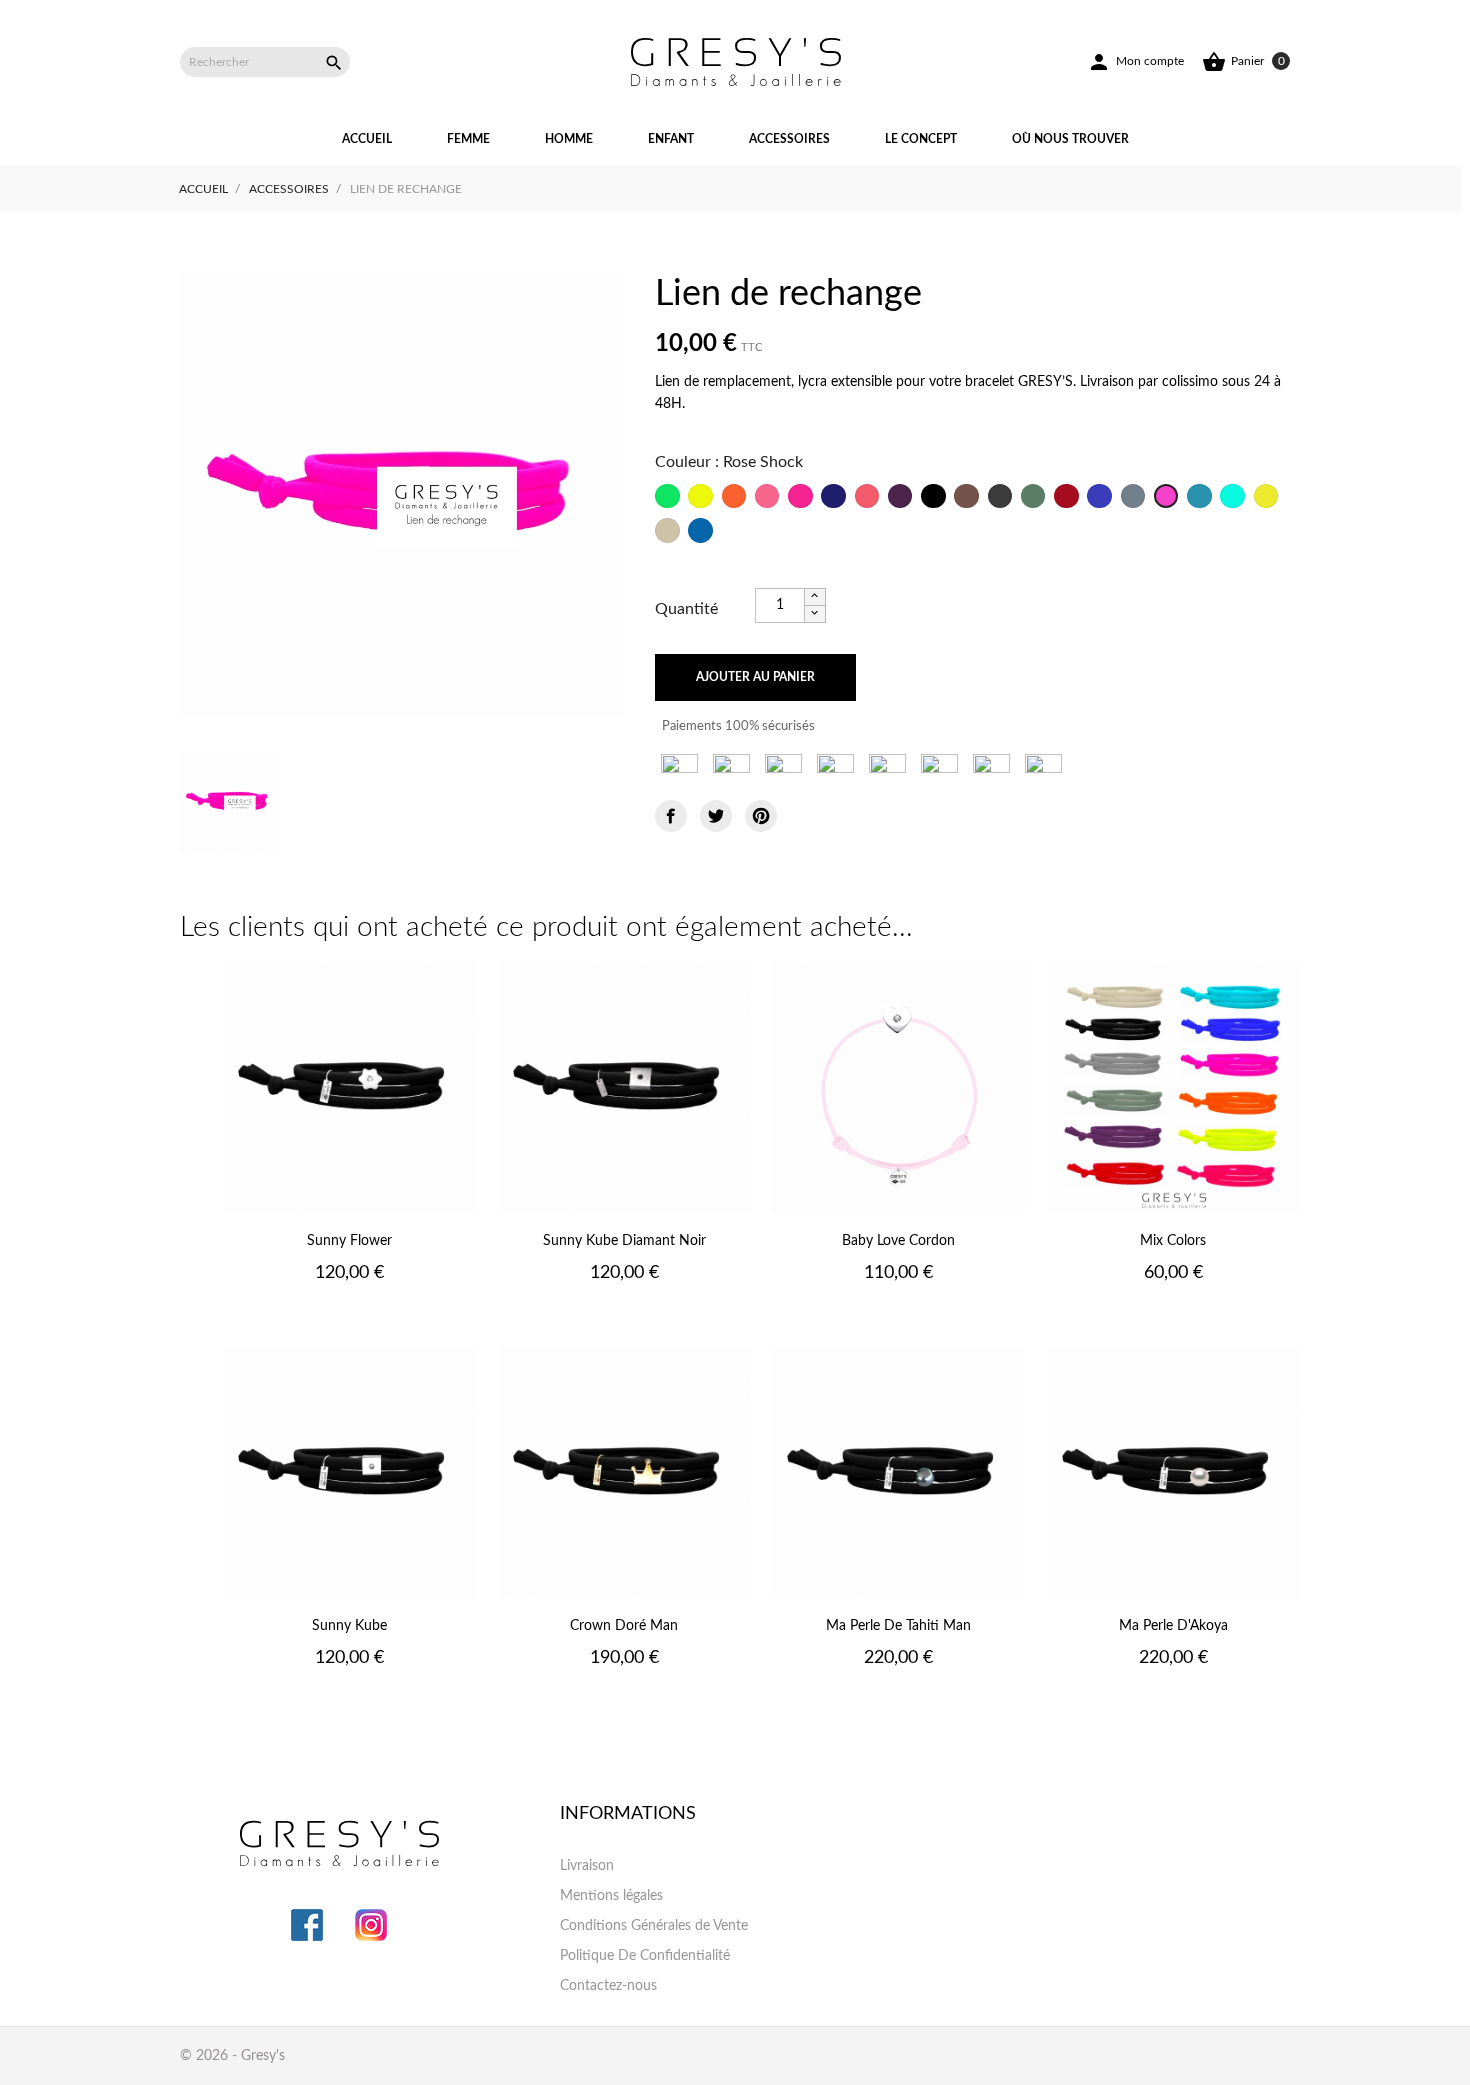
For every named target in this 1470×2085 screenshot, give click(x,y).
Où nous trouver (1070, 139)
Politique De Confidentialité (645, 1956)
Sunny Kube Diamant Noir (624, 1241)
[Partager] (671, 816)
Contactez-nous (608, 1986)
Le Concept (921, 139)
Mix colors (1173, 1241)
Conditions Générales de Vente (654, 1926)
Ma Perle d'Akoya (1173, 1626)
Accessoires (789, 139)
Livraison (587, 1866)
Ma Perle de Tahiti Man (898, 1626)
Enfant (671, 139)
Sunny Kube (349, 1626)
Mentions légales (611, 1896)
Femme (468, 139)
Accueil (367, 139)
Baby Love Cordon (898, 1241)
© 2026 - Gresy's (232, 2056)
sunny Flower (349, 1241)
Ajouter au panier (755, 677)
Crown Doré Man (624, 1626)
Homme (569, 139)
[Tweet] (716, 816)
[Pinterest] (761, 816)
